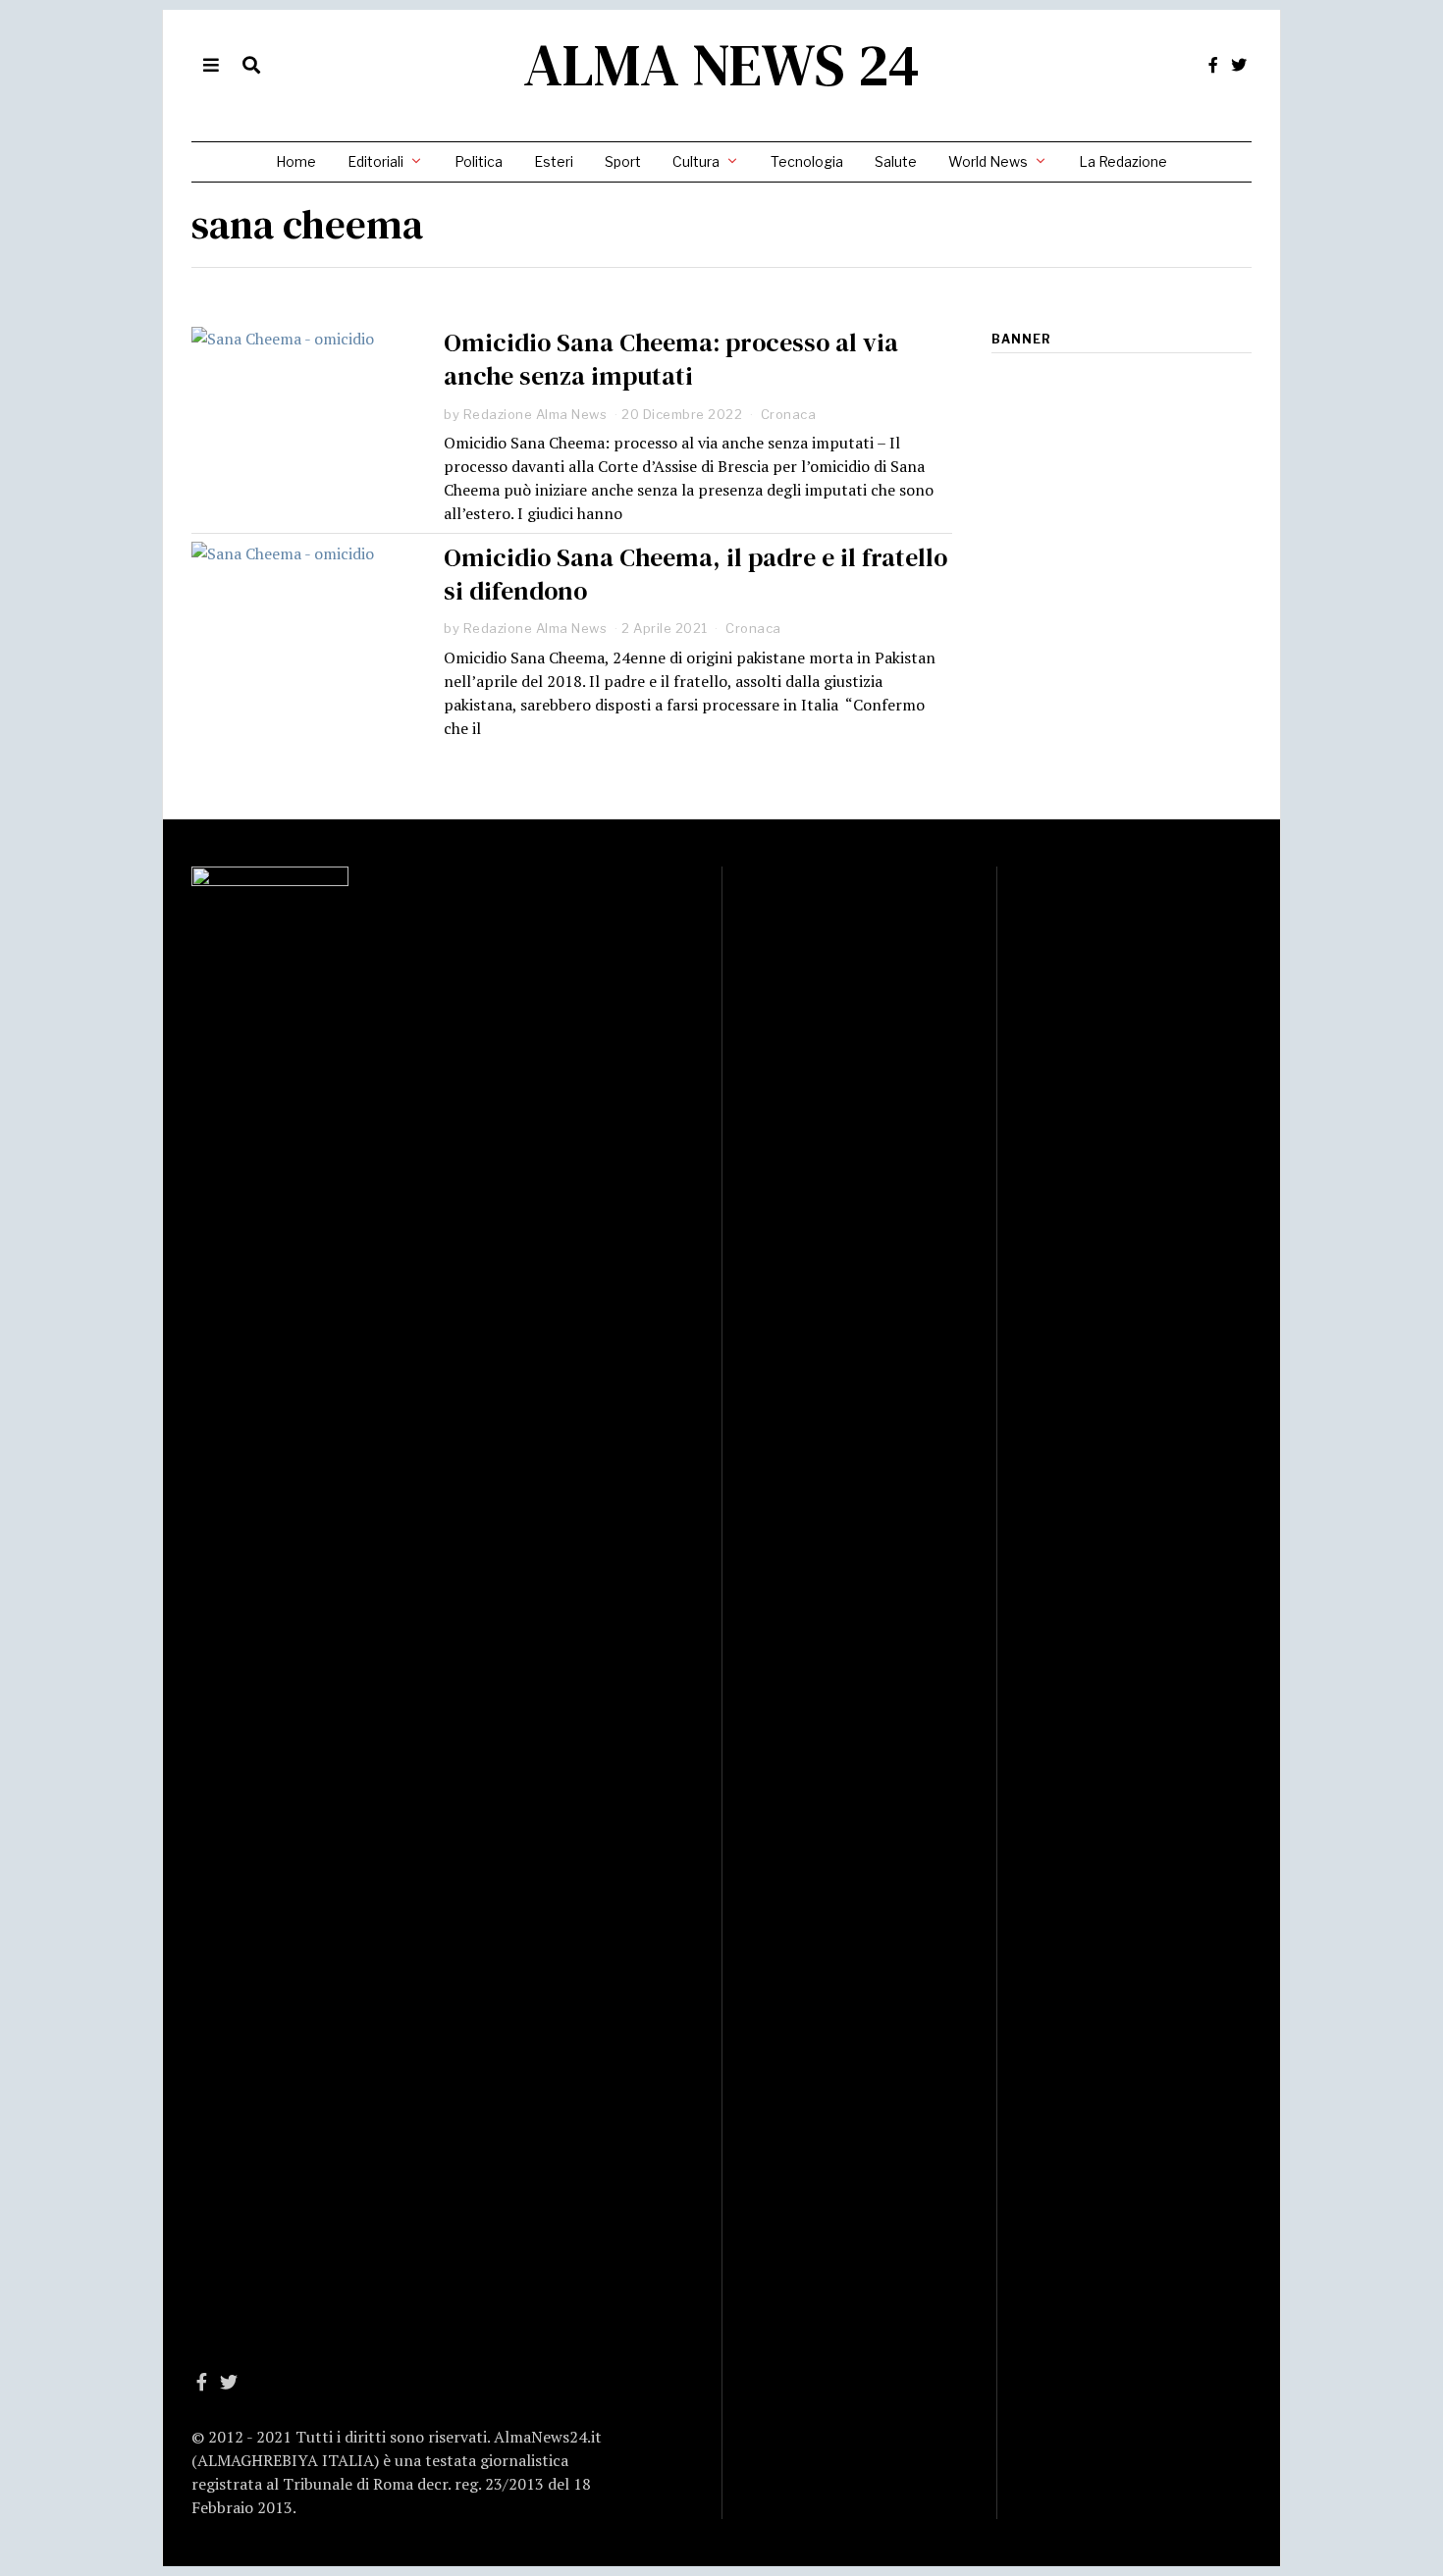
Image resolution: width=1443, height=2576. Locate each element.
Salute (896, 161)
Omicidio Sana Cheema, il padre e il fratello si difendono (695, 574)
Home (296, 161)
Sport (623, 161)
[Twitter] (1239, 65)
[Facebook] (1213, 65)
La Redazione (1123, 161)
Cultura (696, 161)
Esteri (554, 161)
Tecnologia (807, 161)
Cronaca (789, 414)
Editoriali (375, 161)
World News (988, 161)
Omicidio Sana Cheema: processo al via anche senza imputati (671, 359)
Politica (479, 161)
